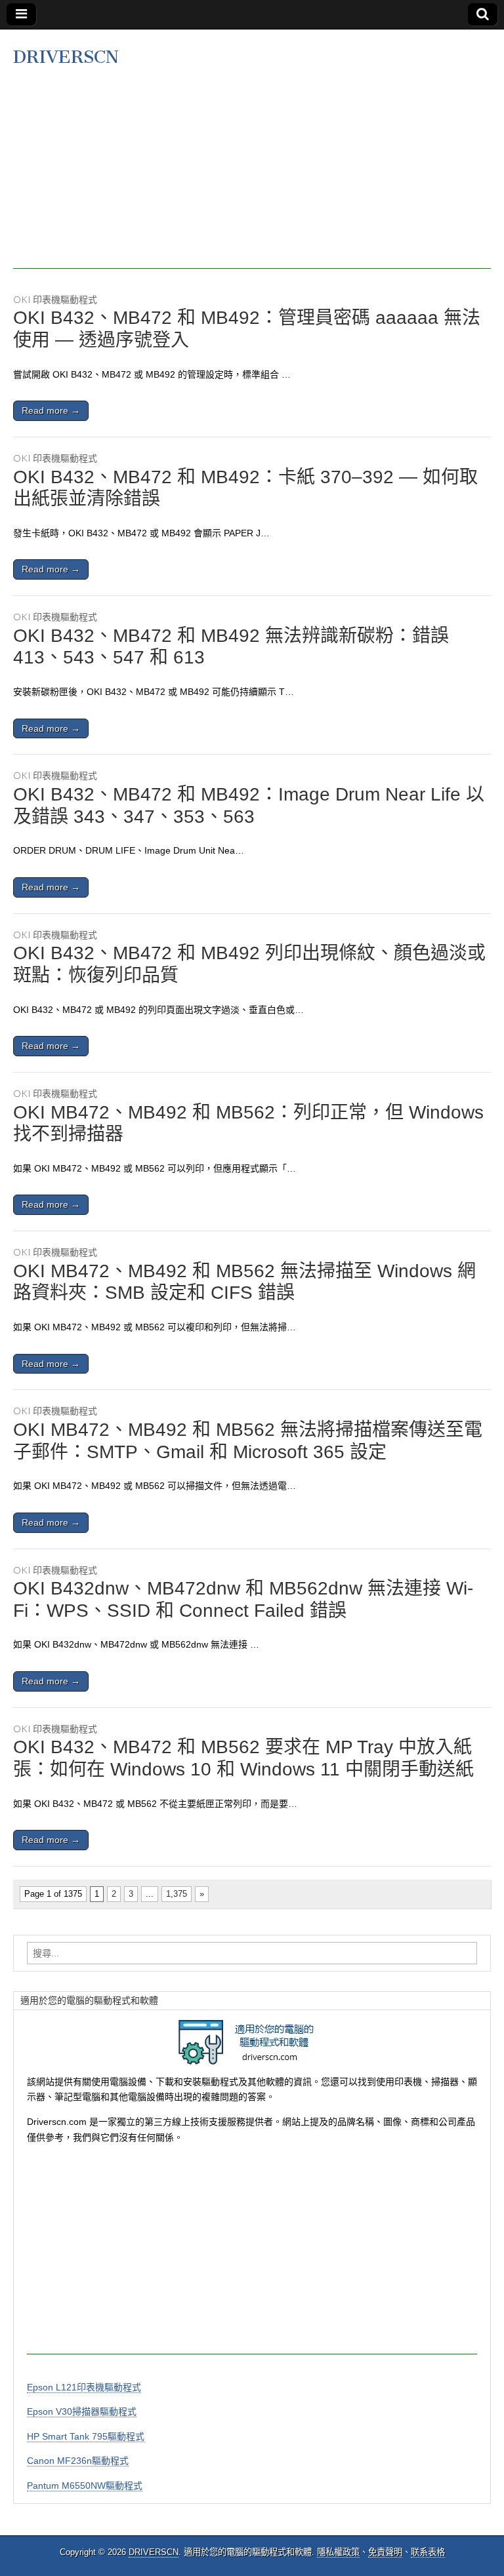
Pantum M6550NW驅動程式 (85, 2486)
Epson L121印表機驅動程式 (84, 2387)
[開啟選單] (21, 14)
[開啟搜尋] (483, 14)
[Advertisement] (252, 177)
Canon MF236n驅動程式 (78, 2461)
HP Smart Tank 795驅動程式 (86, 2436)
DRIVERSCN (66, 57)
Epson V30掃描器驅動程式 (82, 2411)
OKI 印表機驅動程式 (55, 299)
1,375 (177, 1894)
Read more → (51, 410)
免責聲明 (385, 2552)
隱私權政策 (338, 2552)
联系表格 (428, 2552)
